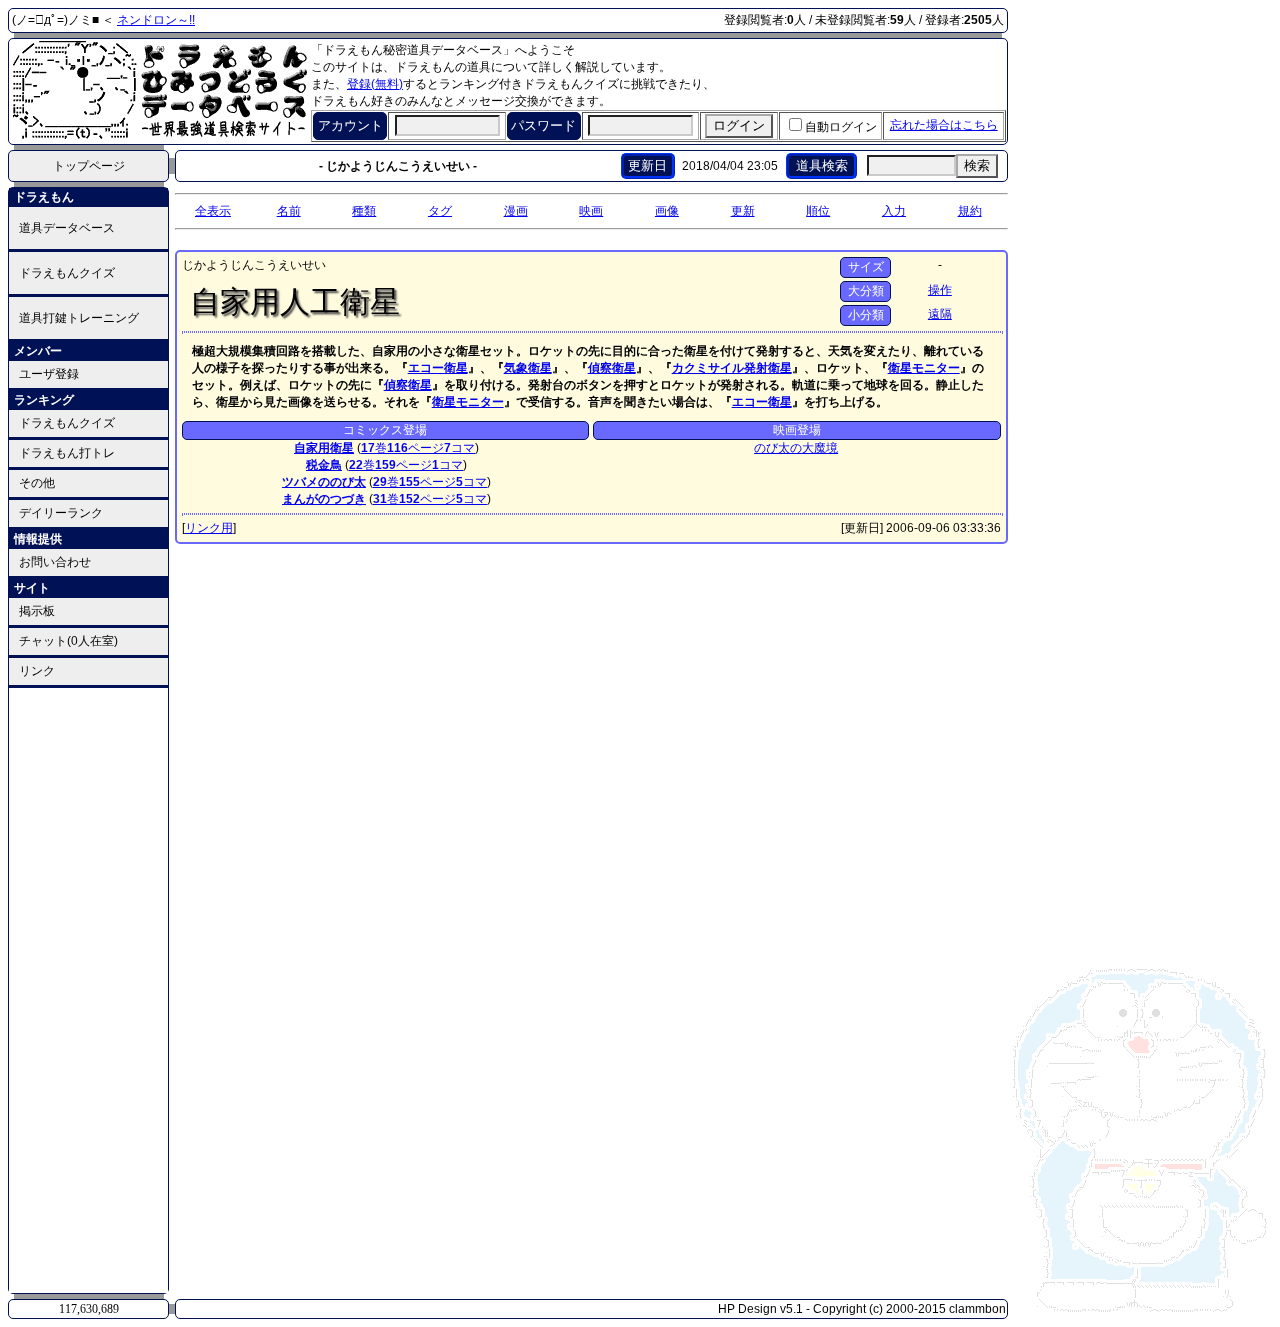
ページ (415, 448)
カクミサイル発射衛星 (732, 368)
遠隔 (940, 314)
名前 (289, 211)
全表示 (213, 211)
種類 (364, 211)
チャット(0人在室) (68, 641)
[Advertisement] (89, 989)
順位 (818, 211)
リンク (37, 671)
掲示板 (37, 611)
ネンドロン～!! (156, 20)
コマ (459, 448)
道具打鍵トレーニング (79, 318)
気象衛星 (528, 368)
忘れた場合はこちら (944, 125)
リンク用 (209, 528)
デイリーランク (61, 513)
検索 (977, 165)
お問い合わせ (55, 562)
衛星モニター (924, 368)
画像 (667, 211)
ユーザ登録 (49, 374)
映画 (591, 211)
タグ (440, 211)
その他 (37, 483)
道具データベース (67, 228)
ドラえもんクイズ (67, 273)
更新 (743, 211)
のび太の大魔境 (796, 448)
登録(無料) (375, 84)
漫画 (516, 211)
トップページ (89, 166)
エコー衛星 (438, 368)
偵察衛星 (612, 368)
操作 (940, 290)
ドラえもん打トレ (67, 453)
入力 (894, 211)
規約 (970, 211)
